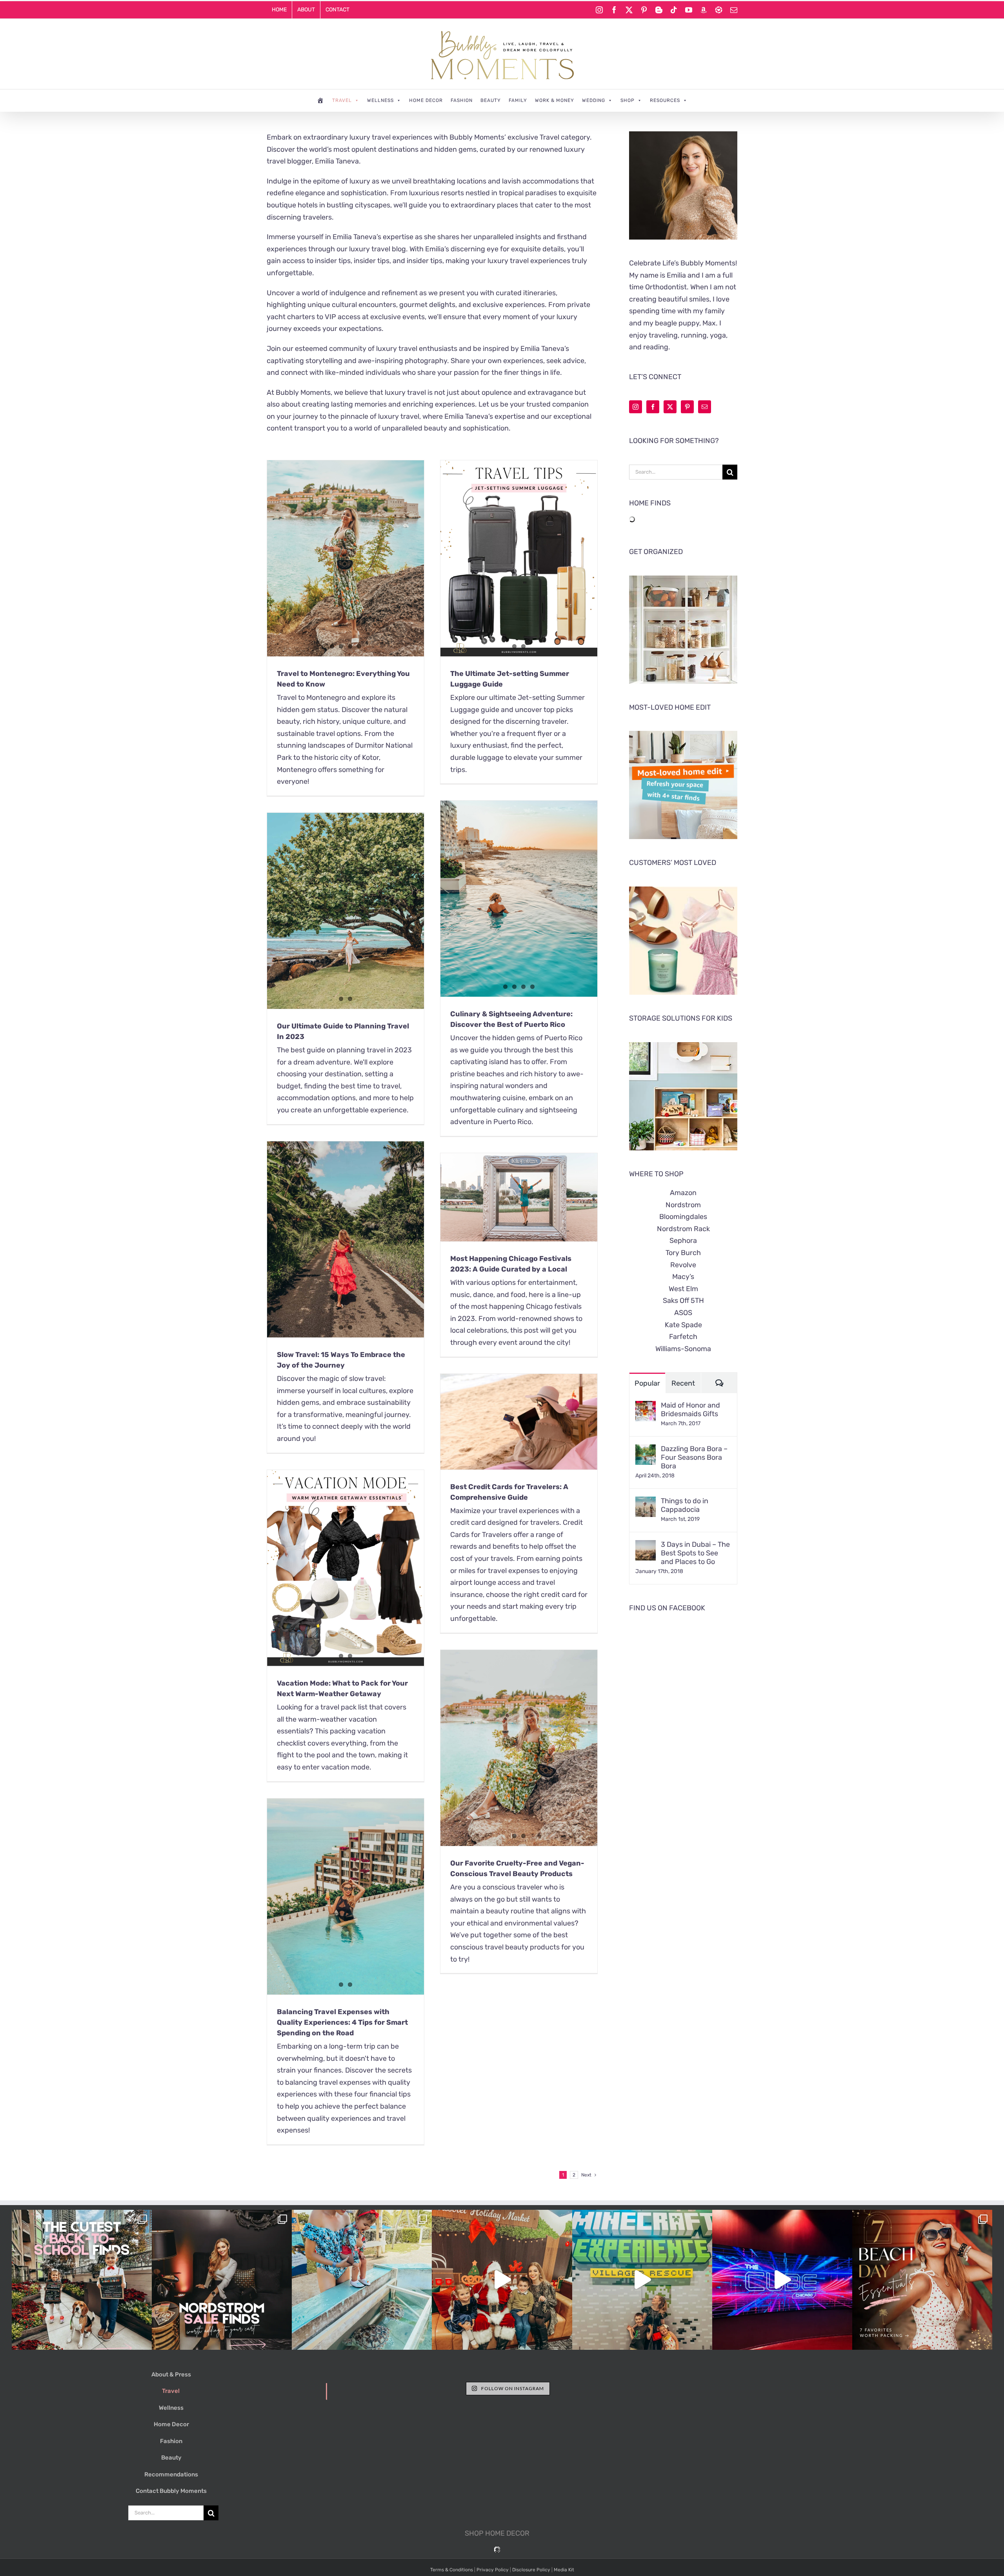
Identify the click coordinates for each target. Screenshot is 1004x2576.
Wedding (594, 100)
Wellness (380, 100)
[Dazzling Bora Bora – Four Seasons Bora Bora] (646, 1450)
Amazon (683, 1193)
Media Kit (564, 2570)
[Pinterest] (687, 407)
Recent (683, 1383)
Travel (342, 100)
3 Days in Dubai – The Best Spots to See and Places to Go (695, 1553)
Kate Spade (683, 1325)
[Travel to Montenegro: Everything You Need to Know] (346, 558)
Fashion (462, 100)
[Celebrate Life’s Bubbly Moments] (321, 100)
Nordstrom (683, 1205)
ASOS (683, 1313)
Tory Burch (683, 1253)
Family (518, 100)
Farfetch (683, 1337)
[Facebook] (653, 407)
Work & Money (555, 100)
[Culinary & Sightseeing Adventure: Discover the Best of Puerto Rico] (519, 899)
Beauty (491, 100)
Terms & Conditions (452, 2570)
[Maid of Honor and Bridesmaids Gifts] (646, 1407)
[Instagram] (636, 407)
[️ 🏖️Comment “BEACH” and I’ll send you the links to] (922, 2280)
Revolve (683, 1265)
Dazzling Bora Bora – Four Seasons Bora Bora (694, 1457)
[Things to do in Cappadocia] (646, 1502)
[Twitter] (670, 407)
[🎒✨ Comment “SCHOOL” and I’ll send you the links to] (82, 2280)
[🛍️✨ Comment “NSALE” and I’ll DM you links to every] (222, 2280)
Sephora (683, 1241)
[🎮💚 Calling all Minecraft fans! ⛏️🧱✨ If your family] (642, 2280)
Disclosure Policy (531, 2570)
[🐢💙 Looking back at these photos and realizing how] (362, 2280)
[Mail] (705, 407)
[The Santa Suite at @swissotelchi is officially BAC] (502, 2280)
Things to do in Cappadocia (685, 1505)
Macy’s (683, 1277)
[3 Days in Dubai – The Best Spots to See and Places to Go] (646, 1546)
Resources (665, 100)
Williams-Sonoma (683, 1349)
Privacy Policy (493, 2570)
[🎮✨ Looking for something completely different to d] (782, 2280)
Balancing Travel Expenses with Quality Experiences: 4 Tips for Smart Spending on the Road (342, 2022)
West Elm (683, 1289)
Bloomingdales (683, 1217)
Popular (647, 1383)
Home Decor (426, 100)
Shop (627, 100)
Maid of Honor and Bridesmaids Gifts (690, 1410)
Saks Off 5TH (683, 1301)
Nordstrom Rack (683, 1229)
